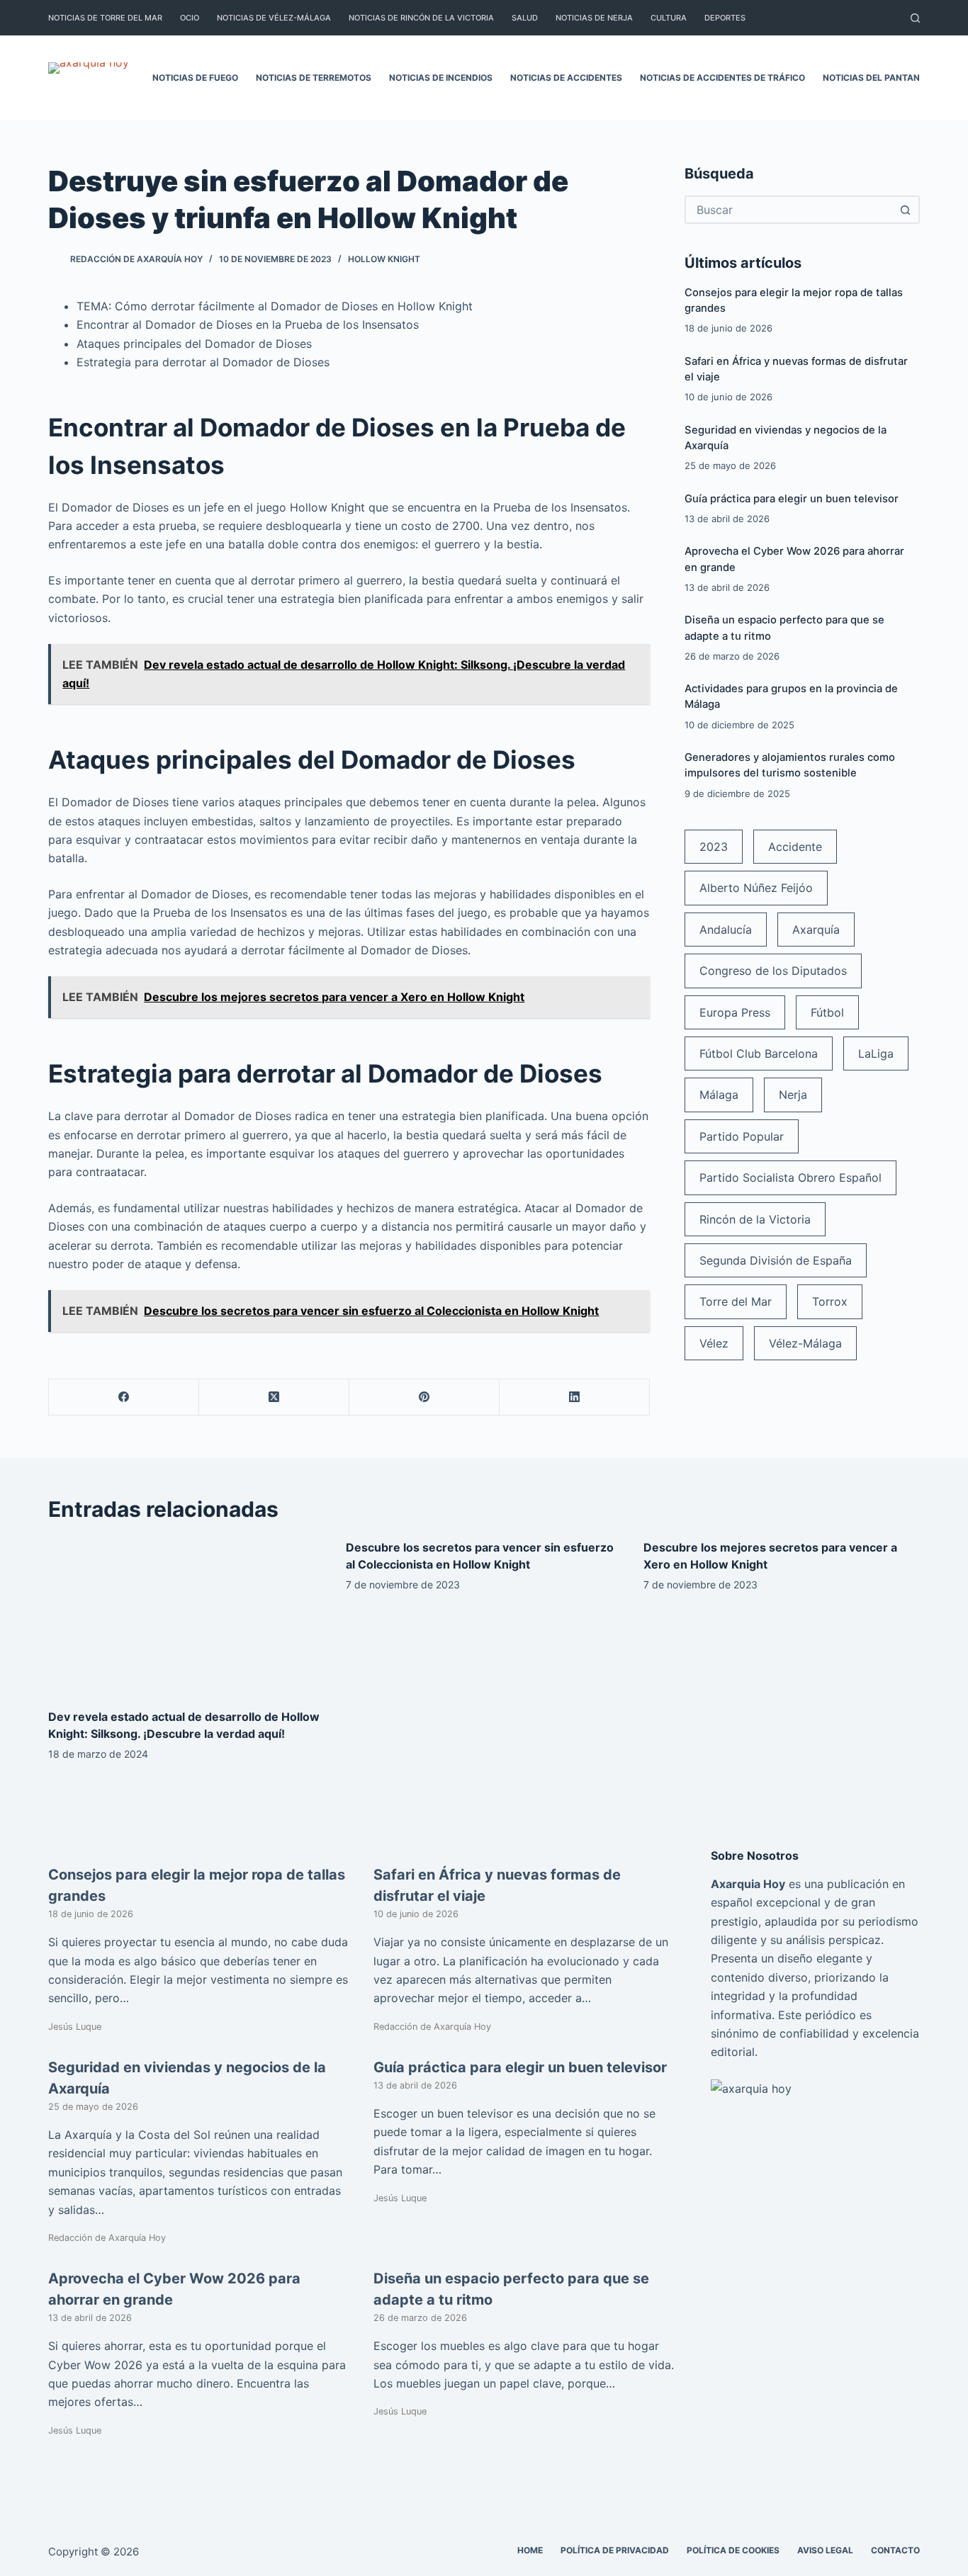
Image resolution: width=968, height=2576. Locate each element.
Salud (525, 18)
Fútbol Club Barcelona (759, 1053)
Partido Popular (742, 1136)
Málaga (719, 1095)
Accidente (795, 847)
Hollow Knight (384, 259)
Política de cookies (733, 2550)
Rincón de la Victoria (755, 1219)
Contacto (895, 2550)
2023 (714, 847)
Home (530, 2550)
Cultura (669, 18)
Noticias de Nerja (594, 18)
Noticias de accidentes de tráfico (722, 78)
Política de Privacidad (615, 2550)
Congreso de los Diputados (773, 971)
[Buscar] (915, 18)
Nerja (793, 1095)
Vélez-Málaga (805, 1343)
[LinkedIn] (575, 1397)
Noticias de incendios (441, 78)
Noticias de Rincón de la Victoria (421, 18)
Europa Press (735, 1012)
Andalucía (726, 930)
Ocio (190, 18)
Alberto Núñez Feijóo (756, 888)
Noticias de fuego (195, 78)
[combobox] (789, 210)
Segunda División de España (776, 1260)
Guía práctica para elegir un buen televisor (792, 499)
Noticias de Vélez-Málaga (274, 18)
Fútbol (827, 1012)
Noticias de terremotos (314, 78)
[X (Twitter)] (274, 1397)
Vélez (714, 1343)
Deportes (725, 18)
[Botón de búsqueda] (906, 210)
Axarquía (816, 930)
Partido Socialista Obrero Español (790, 1177)
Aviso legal (825, 2550)
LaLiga (876, 1053)
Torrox (830, 1301)
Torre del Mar (736, 1301)
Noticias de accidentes (566, 78)
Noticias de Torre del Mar (105, 18)
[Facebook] (124, 1397)
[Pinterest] (424, 1397)
